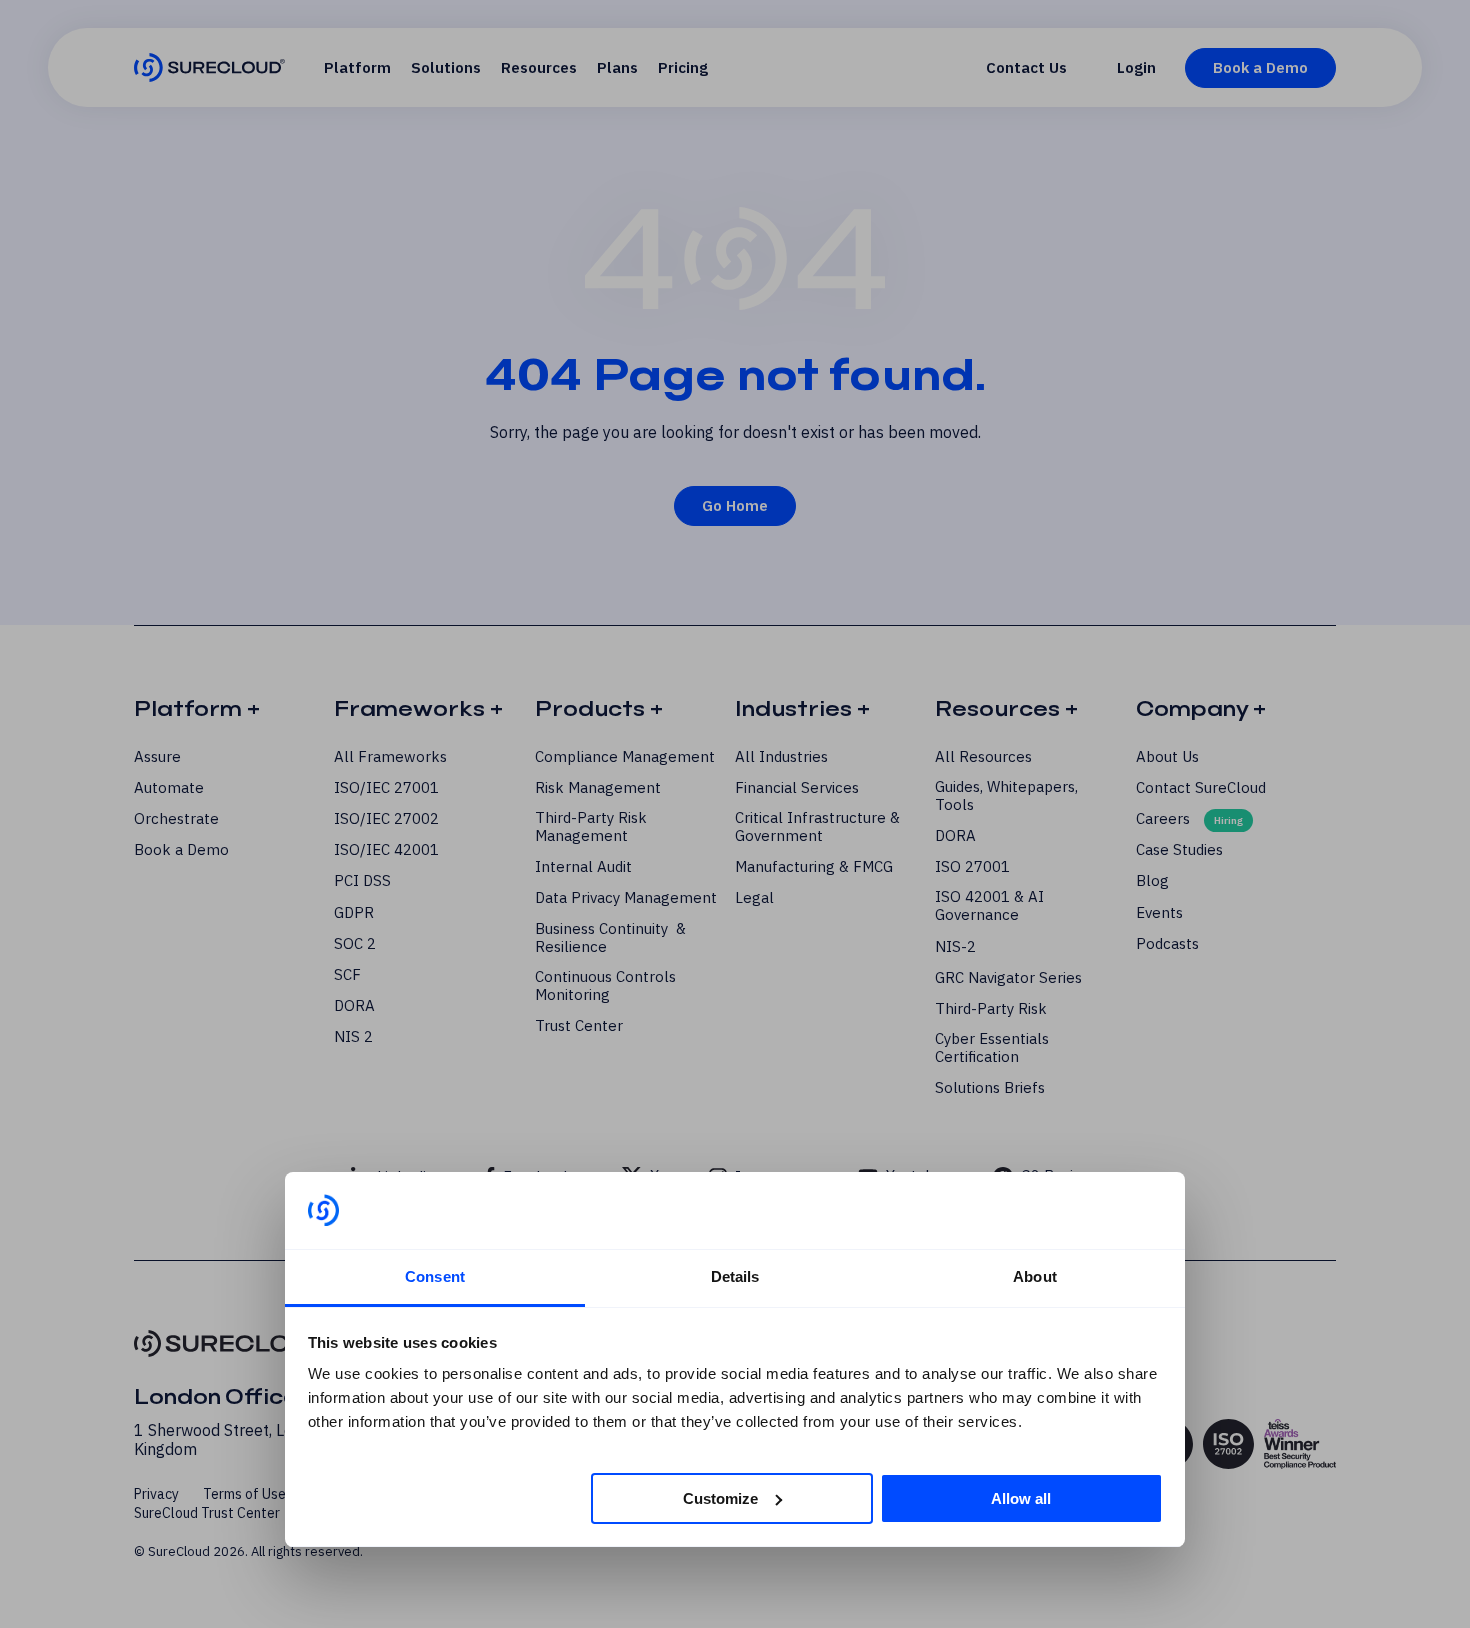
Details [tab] (735, 1276)
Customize (720, 1497)
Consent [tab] (435, 1276)
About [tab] (1035, 1276)
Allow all (1021, 1497)
